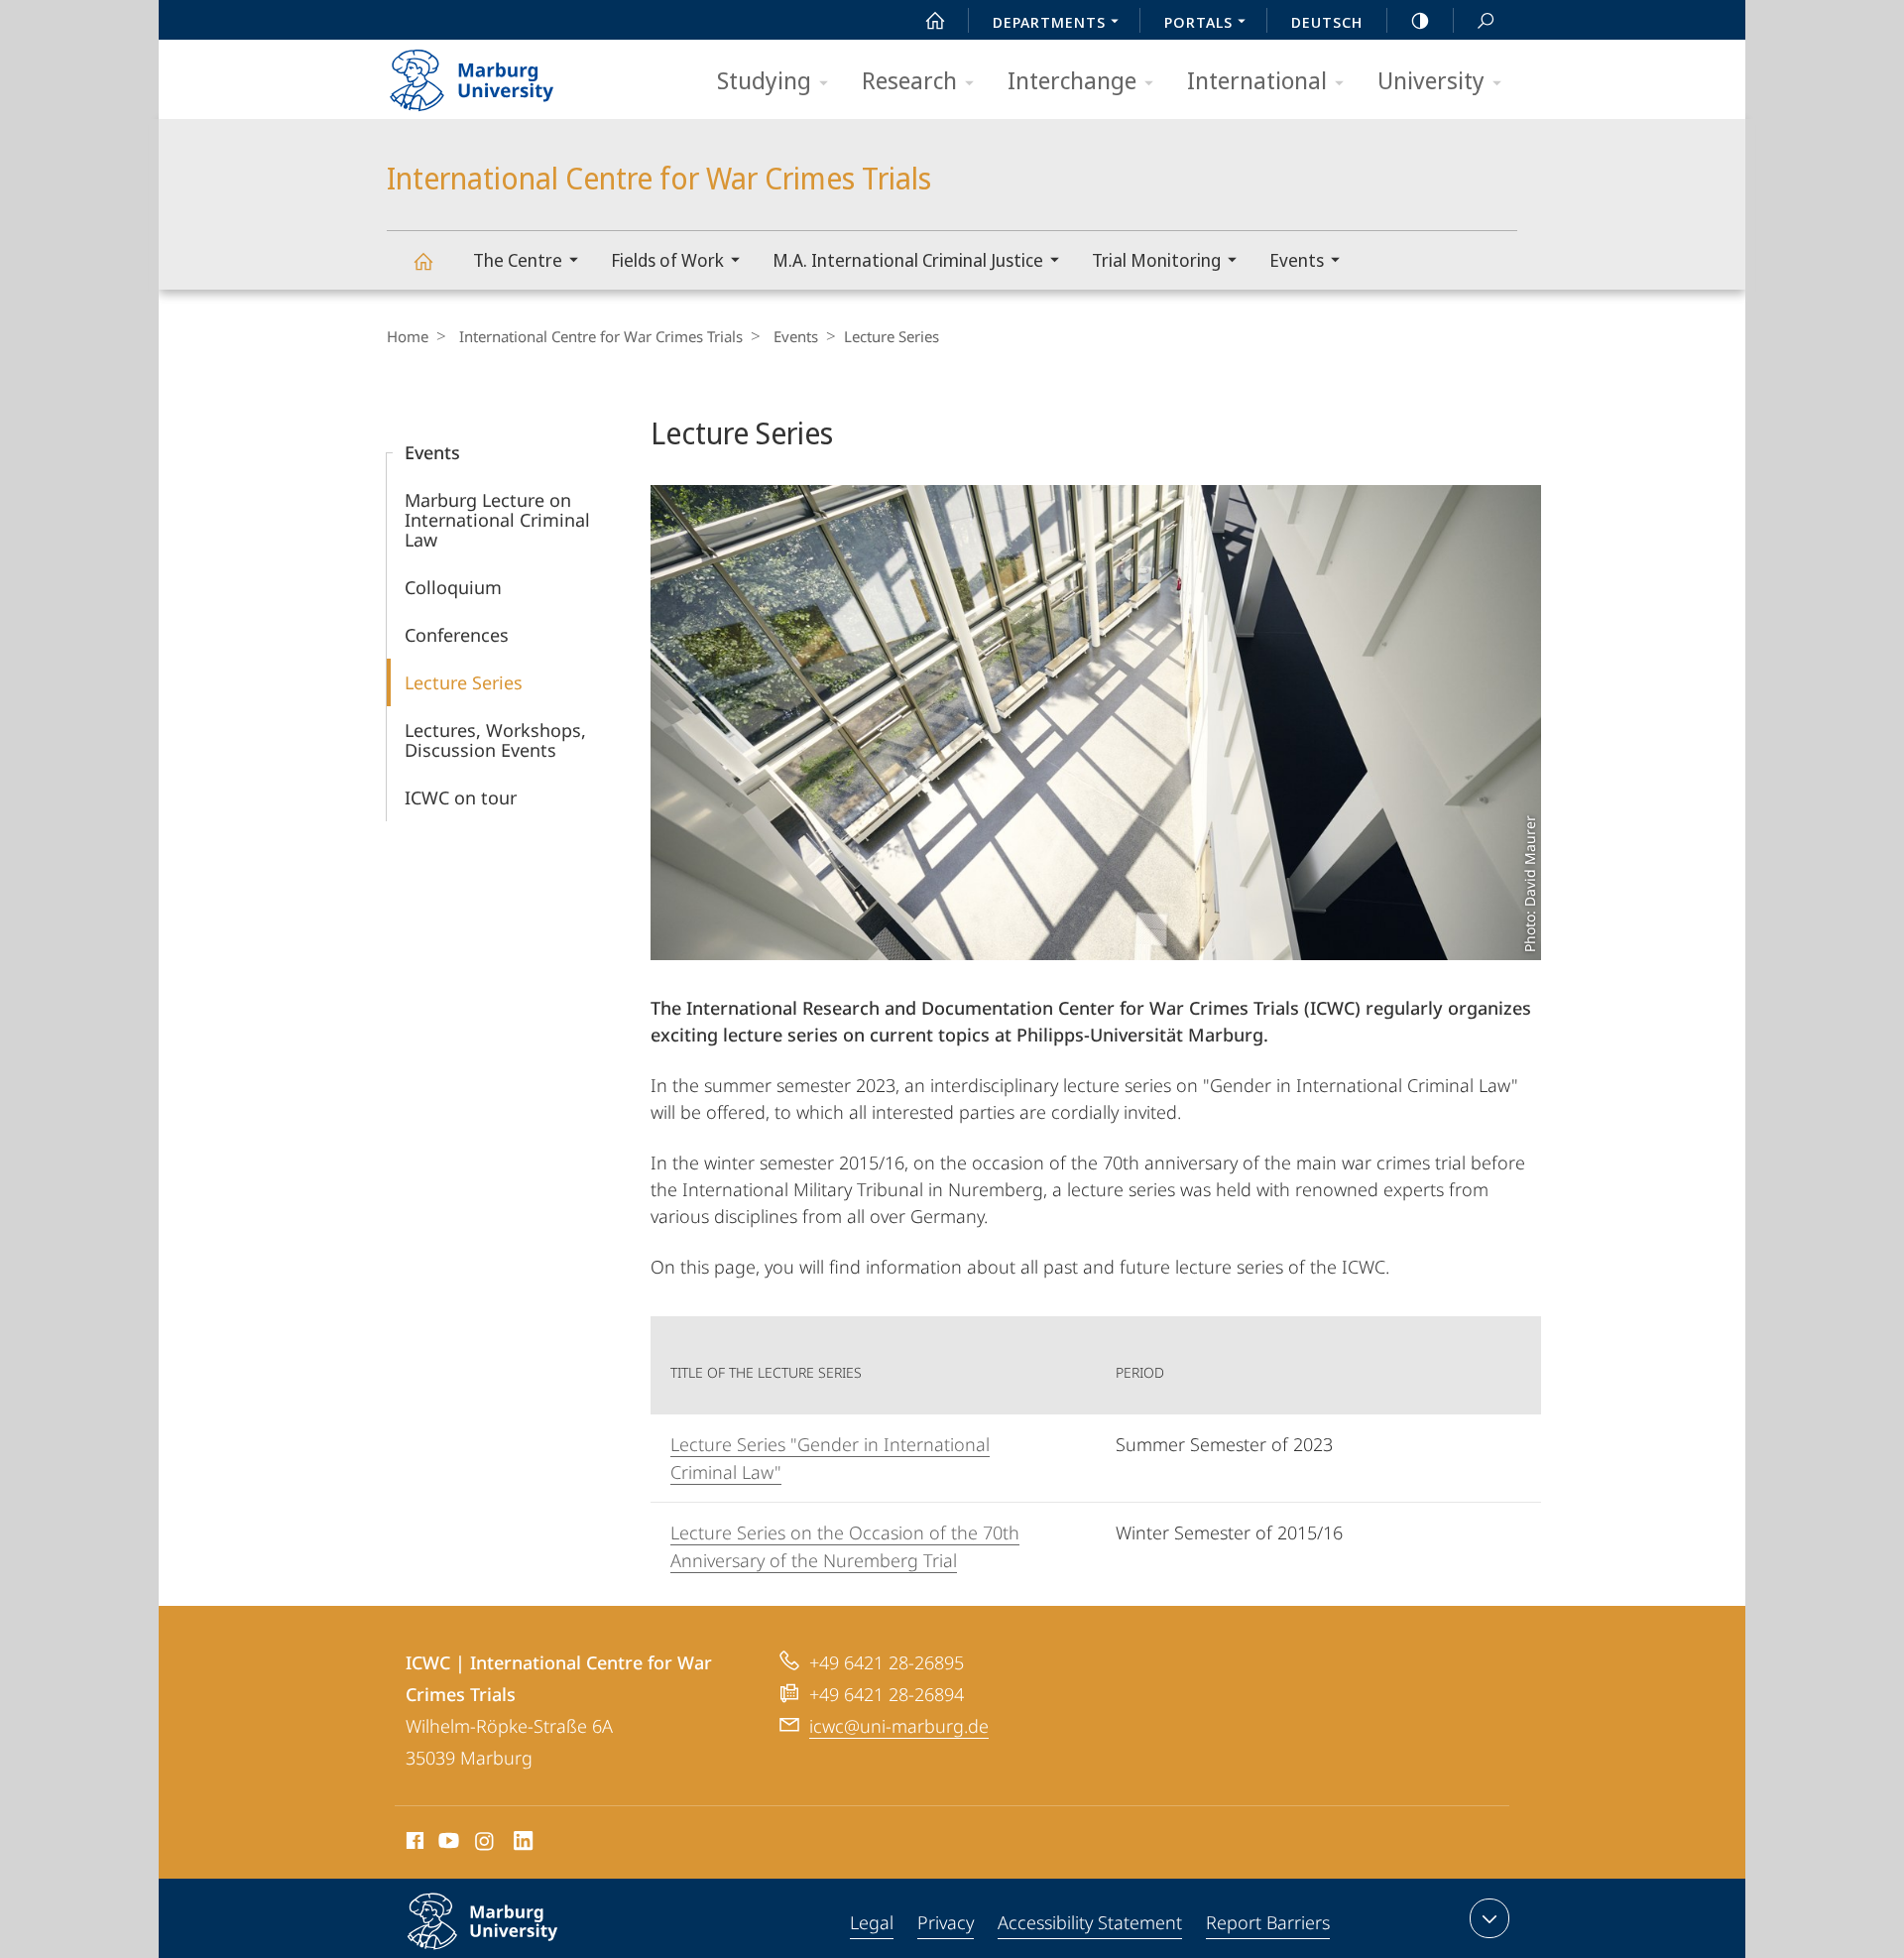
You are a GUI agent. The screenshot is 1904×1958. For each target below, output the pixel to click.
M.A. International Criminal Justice (908, 260)
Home (408, 336)
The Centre (518, 260)
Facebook (413, 1844)
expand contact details (1489, 1918)
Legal (872, 1922)
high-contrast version (1420, 20)
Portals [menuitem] (1198, 22)
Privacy (946, 1922)
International (1257, 80)
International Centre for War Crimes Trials (422, 260)
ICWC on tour (461, 797)
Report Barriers (1268, 1922)
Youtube (447, 1844)
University (1431, 80)
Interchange (1072, 80)
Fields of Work (667, 260)
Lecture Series (464, 682)
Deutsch (1327, 22)
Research (909, 80)
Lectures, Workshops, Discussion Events (495, 740)
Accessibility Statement (1090, 1922)
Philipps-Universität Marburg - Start (511, 73)
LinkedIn (524, 1844)
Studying (764, 80)
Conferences (457, 635)
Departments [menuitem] (1049, 22)
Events (1297, 260)
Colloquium (453, 587)
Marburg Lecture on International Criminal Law (497, 520)
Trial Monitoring (1156, 260)
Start (935, 20)
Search (1486, 20)
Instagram (485, 1844)
